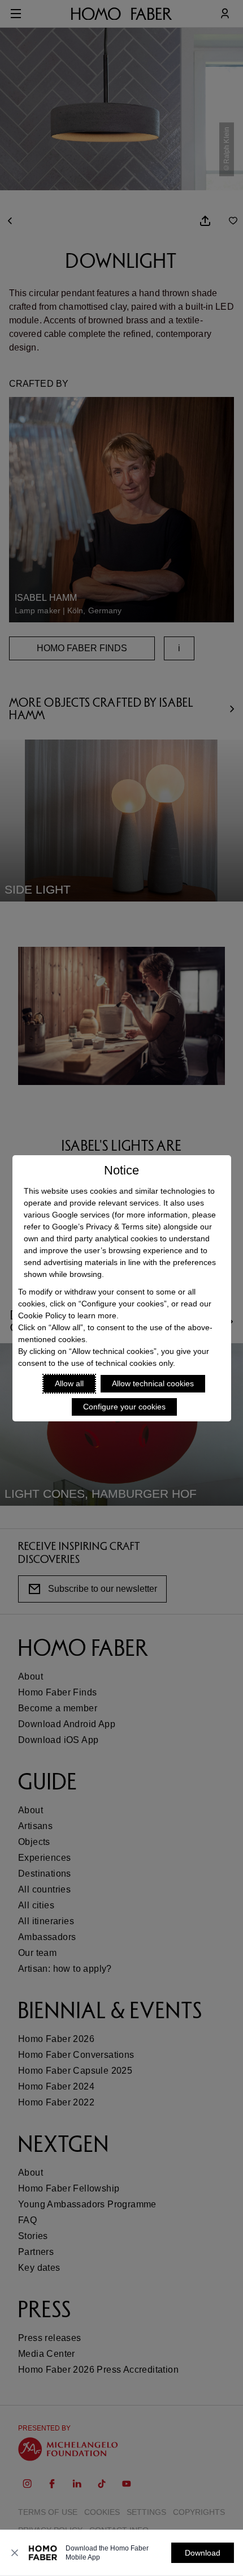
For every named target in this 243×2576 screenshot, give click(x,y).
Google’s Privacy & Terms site (105, 1227)
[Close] (15, 2553)
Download (203, 2553)
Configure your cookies (124, 1407)
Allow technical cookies (153, 1383)
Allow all (69, 1383)
